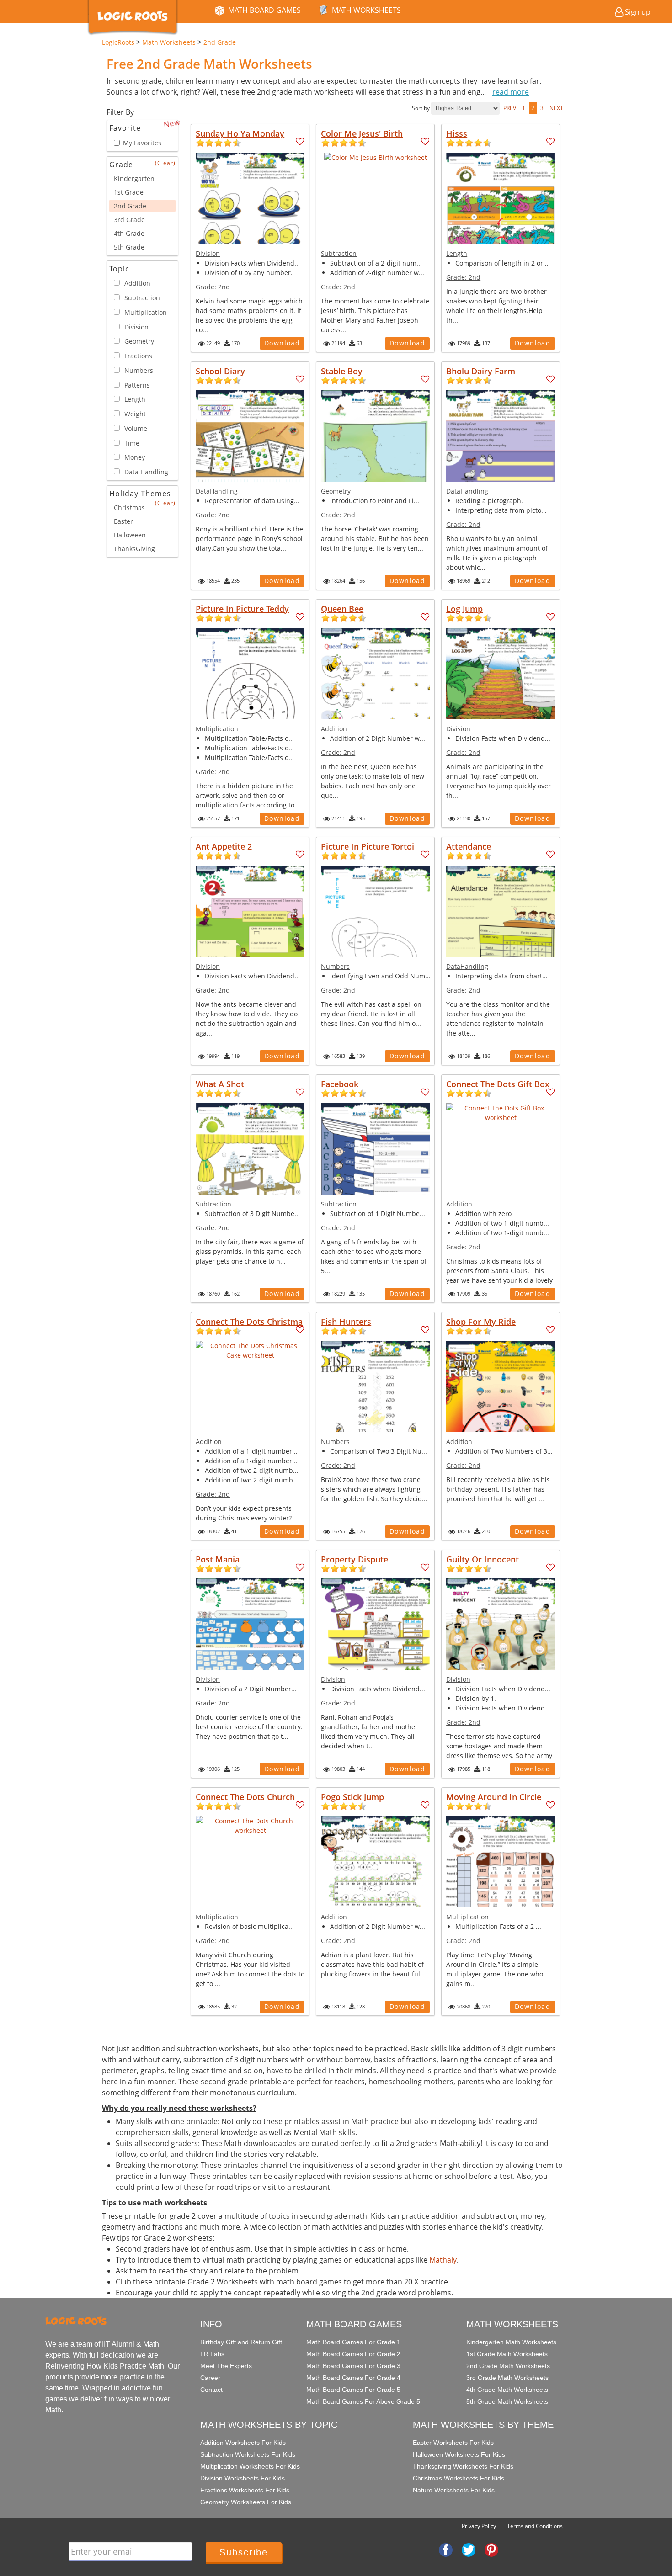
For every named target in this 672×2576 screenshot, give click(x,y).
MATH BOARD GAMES (264, 10)
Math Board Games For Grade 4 (353, 2378)
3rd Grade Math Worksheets (507, 2378)
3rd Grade (129, 220)
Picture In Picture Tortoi (368, 846)
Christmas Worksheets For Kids (459, 2478)
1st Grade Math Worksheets (507, 2354)
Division (208, 253)
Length (457, 253)
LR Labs (212, 2354)
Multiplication (217, 729)
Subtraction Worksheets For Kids (248, 2454)
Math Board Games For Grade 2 (353, 2354)
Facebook (340, 1084)
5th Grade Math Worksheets (507, 2401)
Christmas (129, 507)
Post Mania (218, 1559)
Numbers (335, 966)
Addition (334, 729)
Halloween (130, 535)
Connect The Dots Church (245, 1797)
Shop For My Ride (481, 1322)
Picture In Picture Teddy (242, 609)
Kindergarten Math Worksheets (511, 2342)
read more (511, 92)
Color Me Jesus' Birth (362, 133)
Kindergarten (134, 178)
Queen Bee (342, 609)
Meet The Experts (226, 2366)
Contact (211, 2390)
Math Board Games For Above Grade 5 (363, 2401)
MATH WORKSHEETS (366, 10)
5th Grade (129, 247)
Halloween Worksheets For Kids (459, 2454)
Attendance (469, 846)
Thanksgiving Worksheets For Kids (463, 2466)
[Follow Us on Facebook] (446, 2549)
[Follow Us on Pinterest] (491, 2549)
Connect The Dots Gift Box (498, 1084)
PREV (510, 108)
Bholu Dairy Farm (481, 371)
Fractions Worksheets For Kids (245, 2490)
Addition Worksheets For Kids (243, 2443)
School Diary (220, 371)
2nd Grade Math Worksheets (508, 2366)
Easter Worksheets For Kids (453, 2443)
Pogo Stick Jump (352, 1797)
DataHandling (217, 491)
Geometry (336, 491)
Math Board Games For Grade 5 (353, 2390)
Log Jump (464, 609)
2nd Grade (130, 206)
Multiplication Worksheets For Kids (250, 2466)
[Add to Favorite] (300, 142)
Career (210, 2378)
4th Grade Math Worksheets (507, 2390)
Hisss (457, 133)
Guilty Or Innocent (483, 1559)
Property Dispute (355, 1559)
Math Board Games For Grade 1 (353, 2342)
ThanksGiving (134, 549)
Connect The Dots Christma (249, 1322)
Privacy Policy (479, 2526)
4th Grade (129, 233)
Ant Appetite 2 (224, 846)
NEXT (556, 108)
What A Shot (220, 1084)
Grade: (213, 287)
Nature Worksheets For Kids (454, 2490)
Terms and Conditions (535, 2526)
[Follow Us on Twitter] (469, 2549)
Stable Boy (342, 371)
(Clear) (165, 163)
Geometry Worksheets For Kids (246, 2502)
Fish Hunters (346, 1322)
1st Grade (129, 192)
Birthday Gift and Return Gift (241, 2342)
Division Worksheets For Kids (243, 2478)
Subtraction (339, 253)
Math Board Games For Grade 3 (353, 2366)
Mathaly (443, 2260)
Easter (123, 521)
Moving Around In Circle (494, 1797)
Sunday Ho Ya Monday (240, 133)
